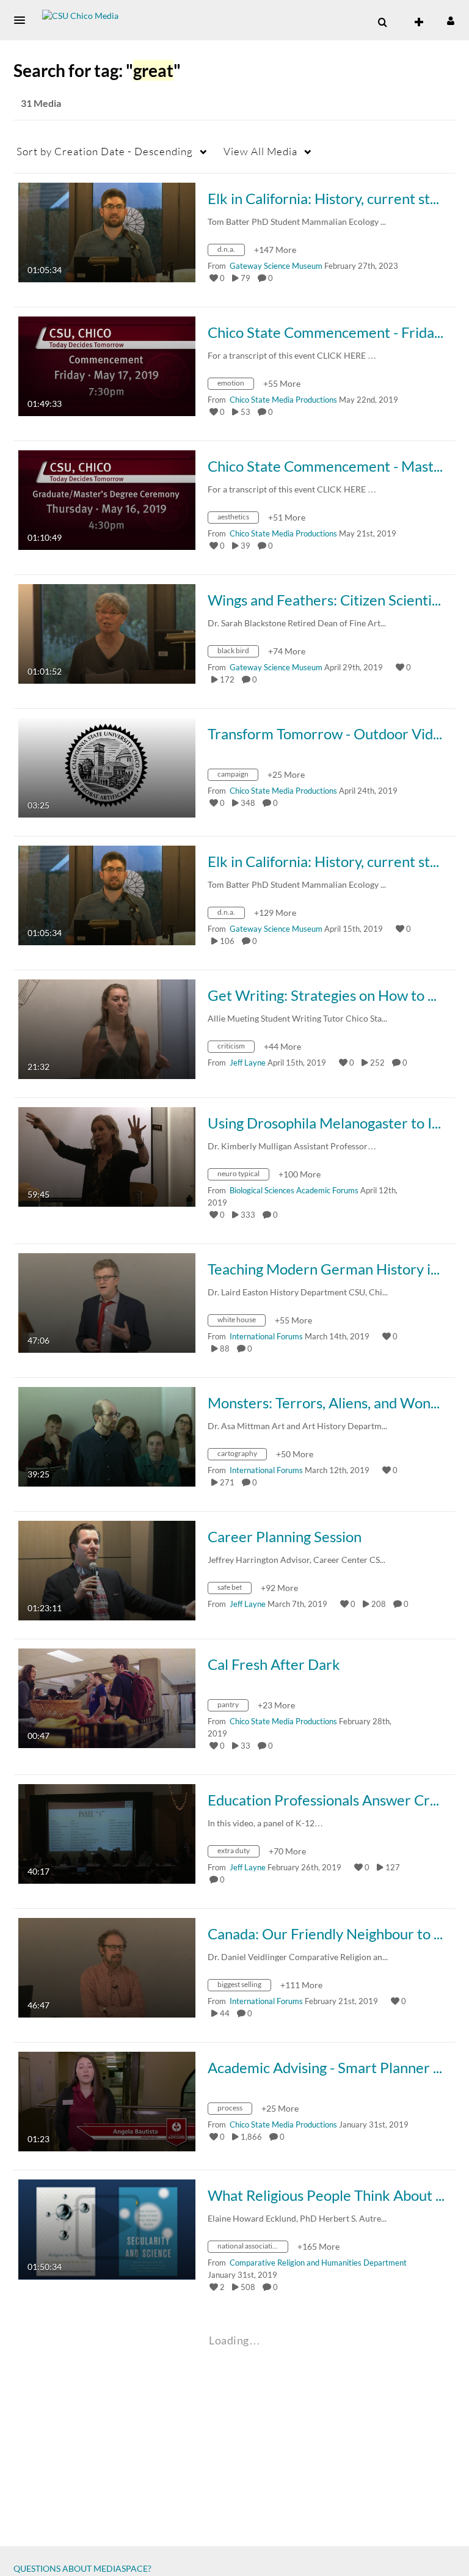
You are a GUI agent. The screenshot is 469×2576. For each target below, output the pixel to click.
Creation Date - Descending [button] (105, 151)
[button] (23, 20)
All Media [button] (260, 151)
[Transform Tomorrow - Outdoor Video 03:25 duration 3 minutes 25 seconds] (107, 767)
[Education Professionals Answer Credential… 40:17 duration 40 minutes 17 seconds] (107, 1833)
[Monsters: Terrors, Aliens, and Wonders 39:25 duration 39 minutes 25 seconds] (107, 1436)
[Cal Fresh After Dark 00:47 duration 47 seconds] (107, 1697)
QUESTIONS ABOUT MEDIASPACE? (82, 2568)
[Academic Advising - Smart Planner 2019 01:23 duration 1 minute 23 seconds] (107, 2100)
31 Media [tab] (41, 103)
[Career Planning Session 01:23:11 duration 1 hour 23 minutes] (107, 1569)
